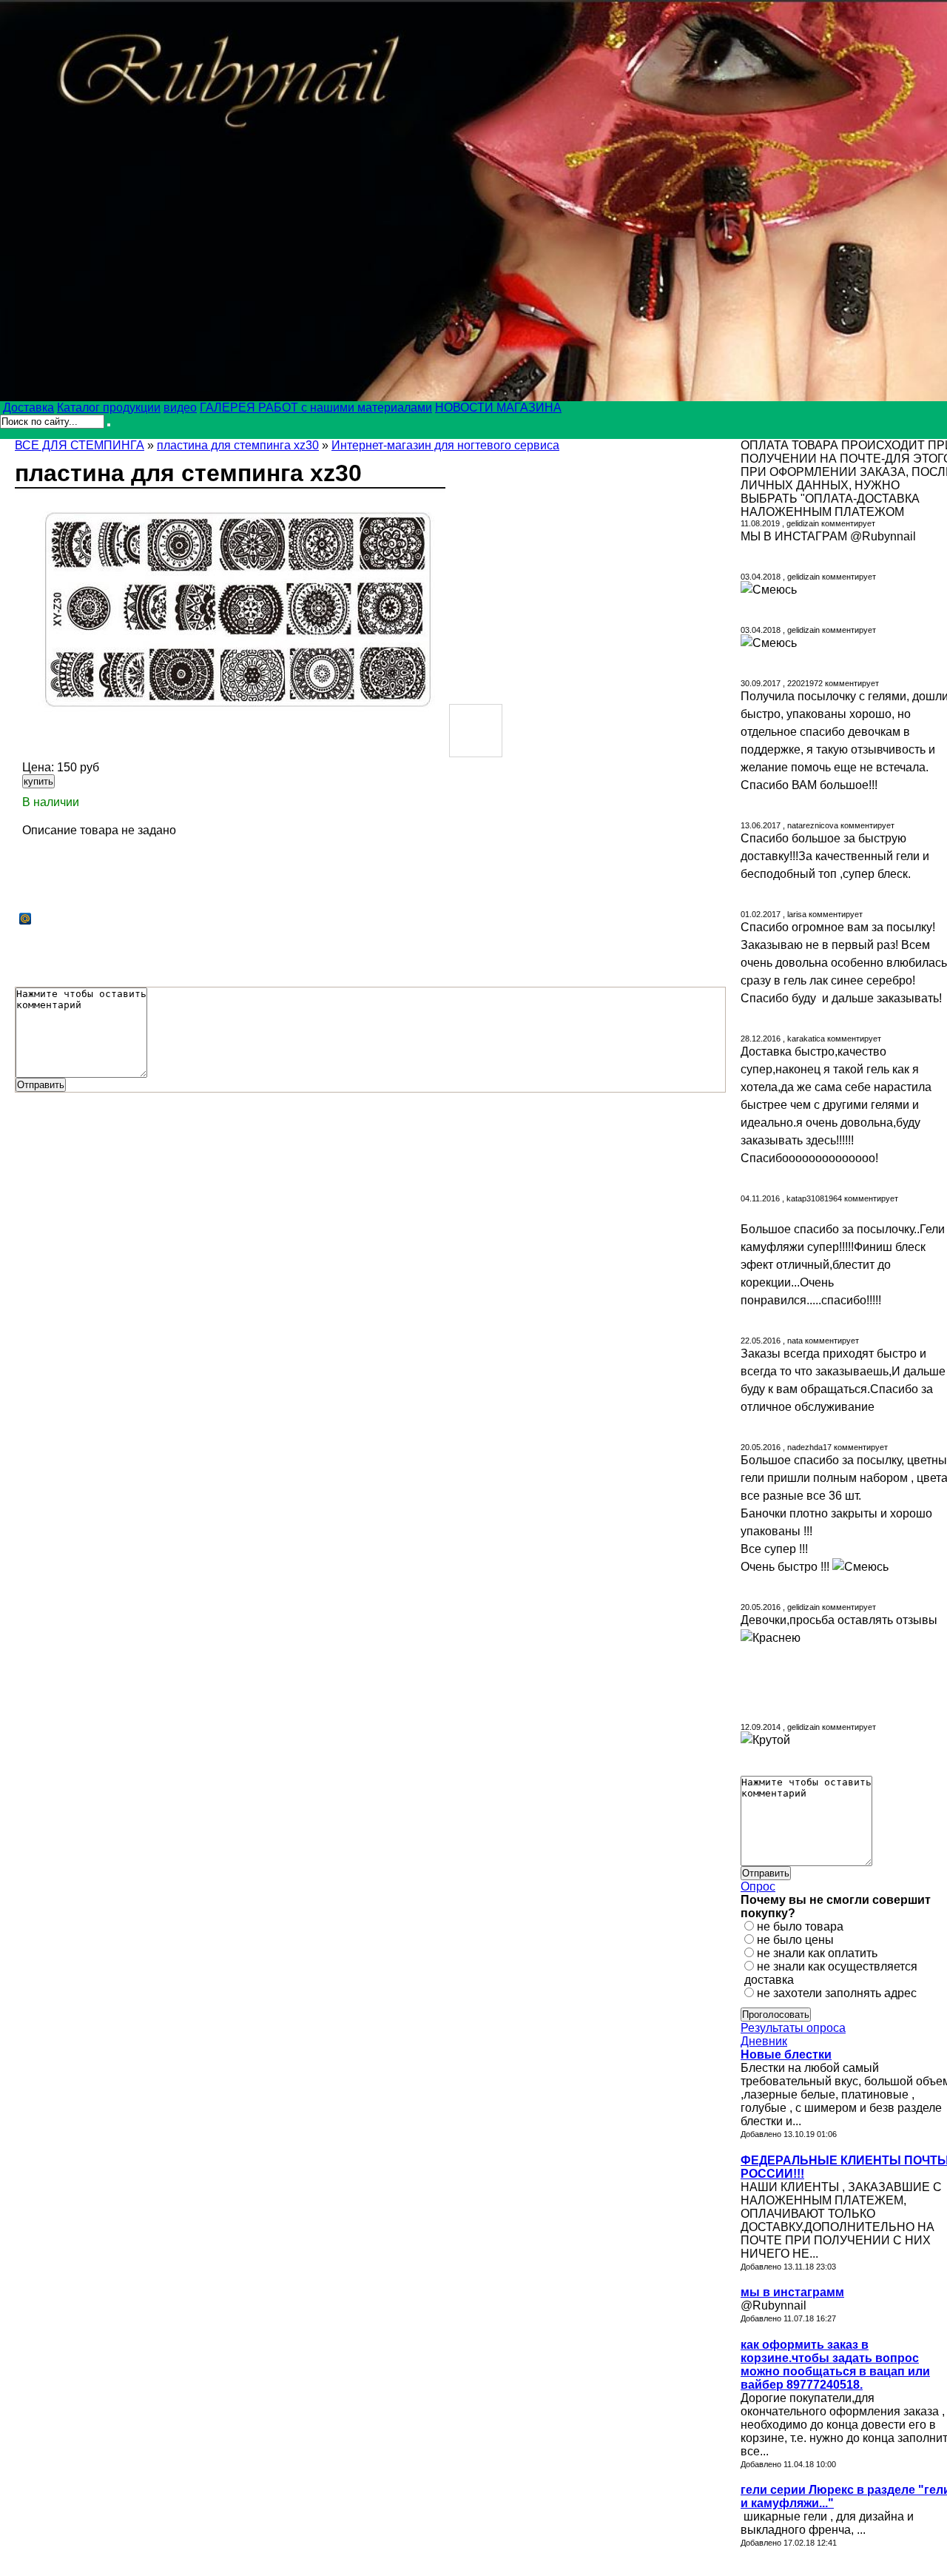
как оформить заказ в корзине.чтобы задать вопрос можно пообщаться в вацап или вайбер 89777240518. (835, 2365)
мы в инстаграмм (792, 2292)
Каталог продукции (109, 407)
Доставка (28, 407)
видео (180, 407)
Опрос (758, 1886)
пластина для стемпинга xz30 (238, 445)
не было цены (795, 1940)
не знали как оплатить (817, 1953)
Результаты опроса (793, 2028)
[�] (230, 603)
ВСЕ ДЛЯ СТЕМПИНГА (80, 445)
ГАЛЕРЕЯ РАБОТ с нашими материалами (316, 407)
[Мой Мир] (26, 919)
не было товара (800, 1926)
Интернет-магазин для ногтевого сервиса (445, 445)
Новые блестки (786, 2055)
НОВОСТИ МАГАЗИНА (498, 407)
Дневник (764, 2041)
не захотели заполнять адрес (837, 1993)
